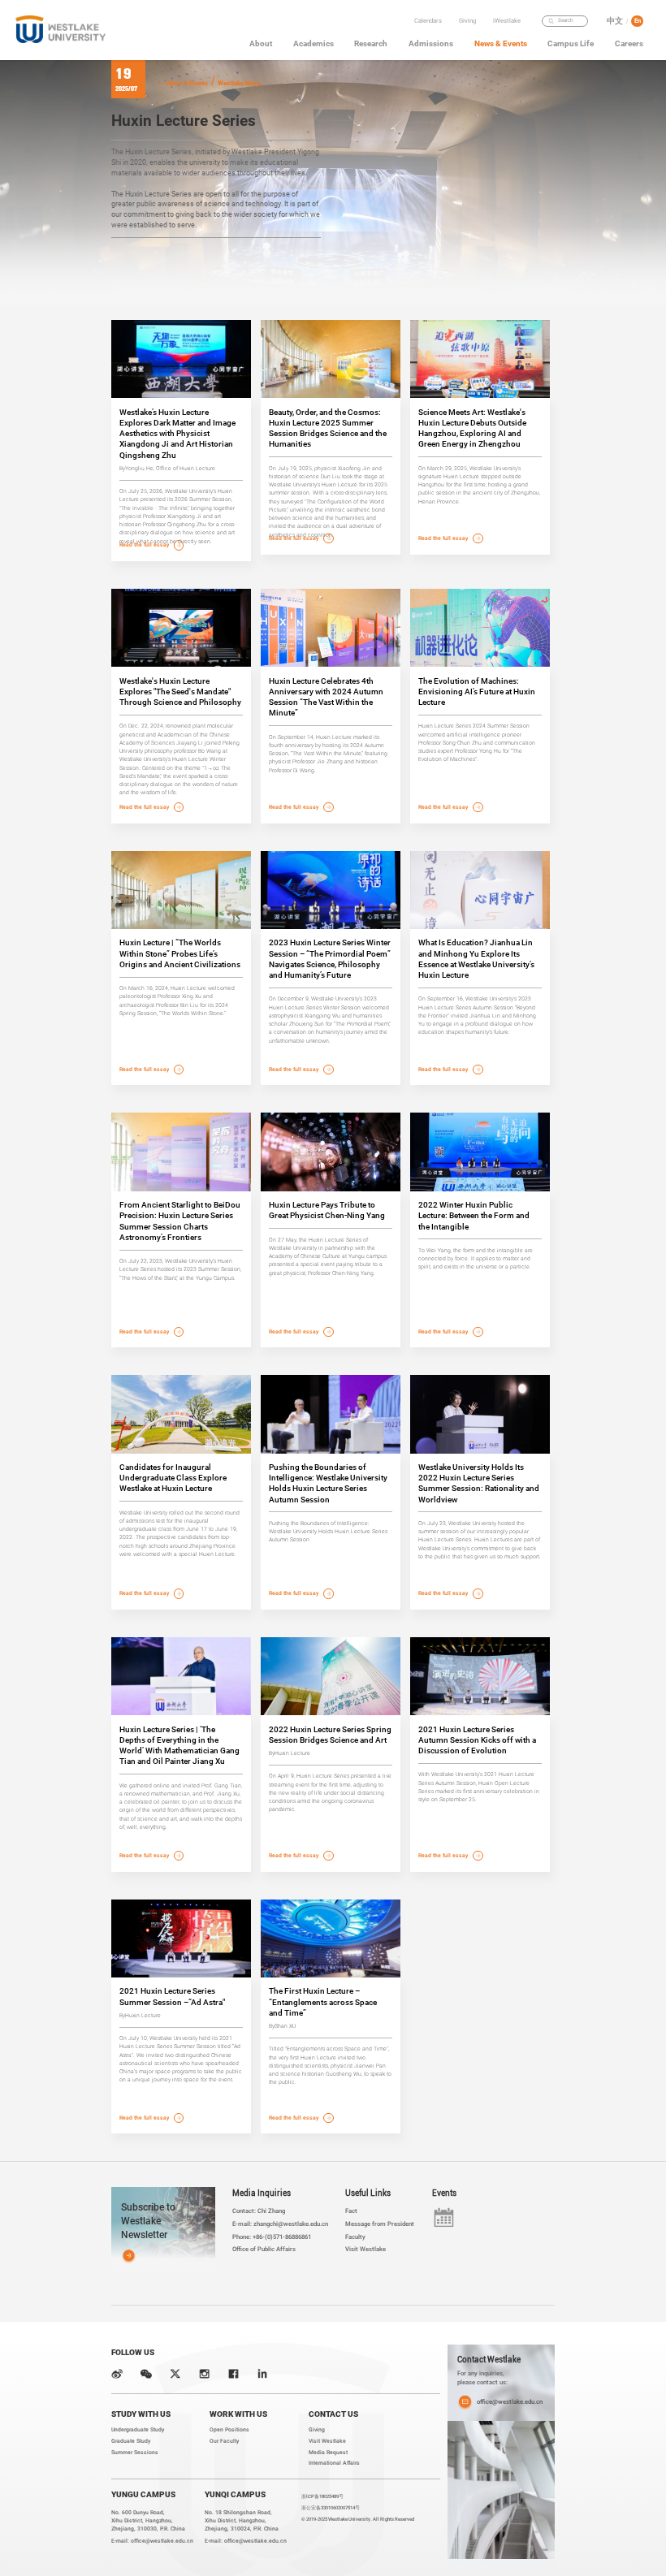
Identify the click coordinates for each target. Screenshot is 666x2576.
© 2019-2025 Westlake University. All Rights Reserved (358, 2519)
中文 (615, 21)
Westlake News (239, 83)
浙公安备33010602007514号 (331, 2507)
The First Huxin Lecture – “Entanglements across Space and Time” (323, 2001)
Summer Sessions (135, 2453)
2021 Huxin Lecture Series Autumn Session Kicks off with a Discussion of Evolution (477, 1740)
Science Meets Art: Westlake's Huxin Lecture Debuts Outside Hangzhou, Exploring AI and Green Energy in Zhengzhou (472, 428)
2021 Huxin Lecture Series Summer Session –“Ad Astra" (172, 1996)
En (638, 21)
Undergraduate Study (138, 2430)
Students (509, 48)
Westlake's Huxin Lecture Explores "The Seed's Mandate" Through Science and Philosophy (180, 692)
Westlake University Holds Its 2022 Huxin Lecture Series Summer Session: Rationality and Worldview (479, 1483)
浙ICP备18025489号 (322, 2496)
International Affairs (334, 2463)
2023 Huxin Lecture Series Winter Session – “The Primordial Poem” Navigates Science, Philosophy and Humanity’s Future (330, 959)
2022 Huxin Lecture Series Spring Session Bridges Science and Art (330, 1735)
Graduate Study (131, 2441)
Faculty (509, 35)
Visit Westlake (365, 2249)
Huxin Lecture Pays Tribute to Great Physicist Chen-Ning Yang (327, 1210)
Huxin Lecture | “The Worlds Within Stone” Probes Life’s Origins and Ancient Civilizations (180, 953)
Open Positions (229, 2430)
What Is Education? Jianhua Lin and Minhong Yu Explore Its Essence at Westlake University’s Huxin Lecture (476, 959)
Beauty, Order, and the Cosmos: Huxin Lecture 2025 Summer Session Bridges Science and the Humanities (328, 428)
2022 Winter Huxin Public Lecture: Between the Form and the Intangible (474, 1215)
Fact (351, 2211)
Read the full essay (145, 545)
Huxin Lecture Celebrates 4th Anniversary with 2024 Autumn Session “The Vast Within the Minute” (326, 697)
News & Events (187, 83)
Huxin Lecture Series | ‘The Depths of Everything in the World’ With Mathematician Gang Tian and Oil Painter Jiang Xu (179, 1746)
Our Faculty (224, 2441)
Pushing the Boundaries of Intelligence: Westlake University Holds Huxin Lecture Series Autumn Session (328, 1483)
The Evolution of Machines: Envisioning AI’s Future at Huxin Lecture (477, 692)
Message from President (380, 2224)
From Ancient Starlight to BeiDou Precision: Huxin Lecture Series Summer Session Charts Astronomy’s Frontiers (180, 1221)
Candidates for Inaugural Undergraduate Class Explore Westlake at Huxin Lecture (173, 1478)
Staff (509, 61)
